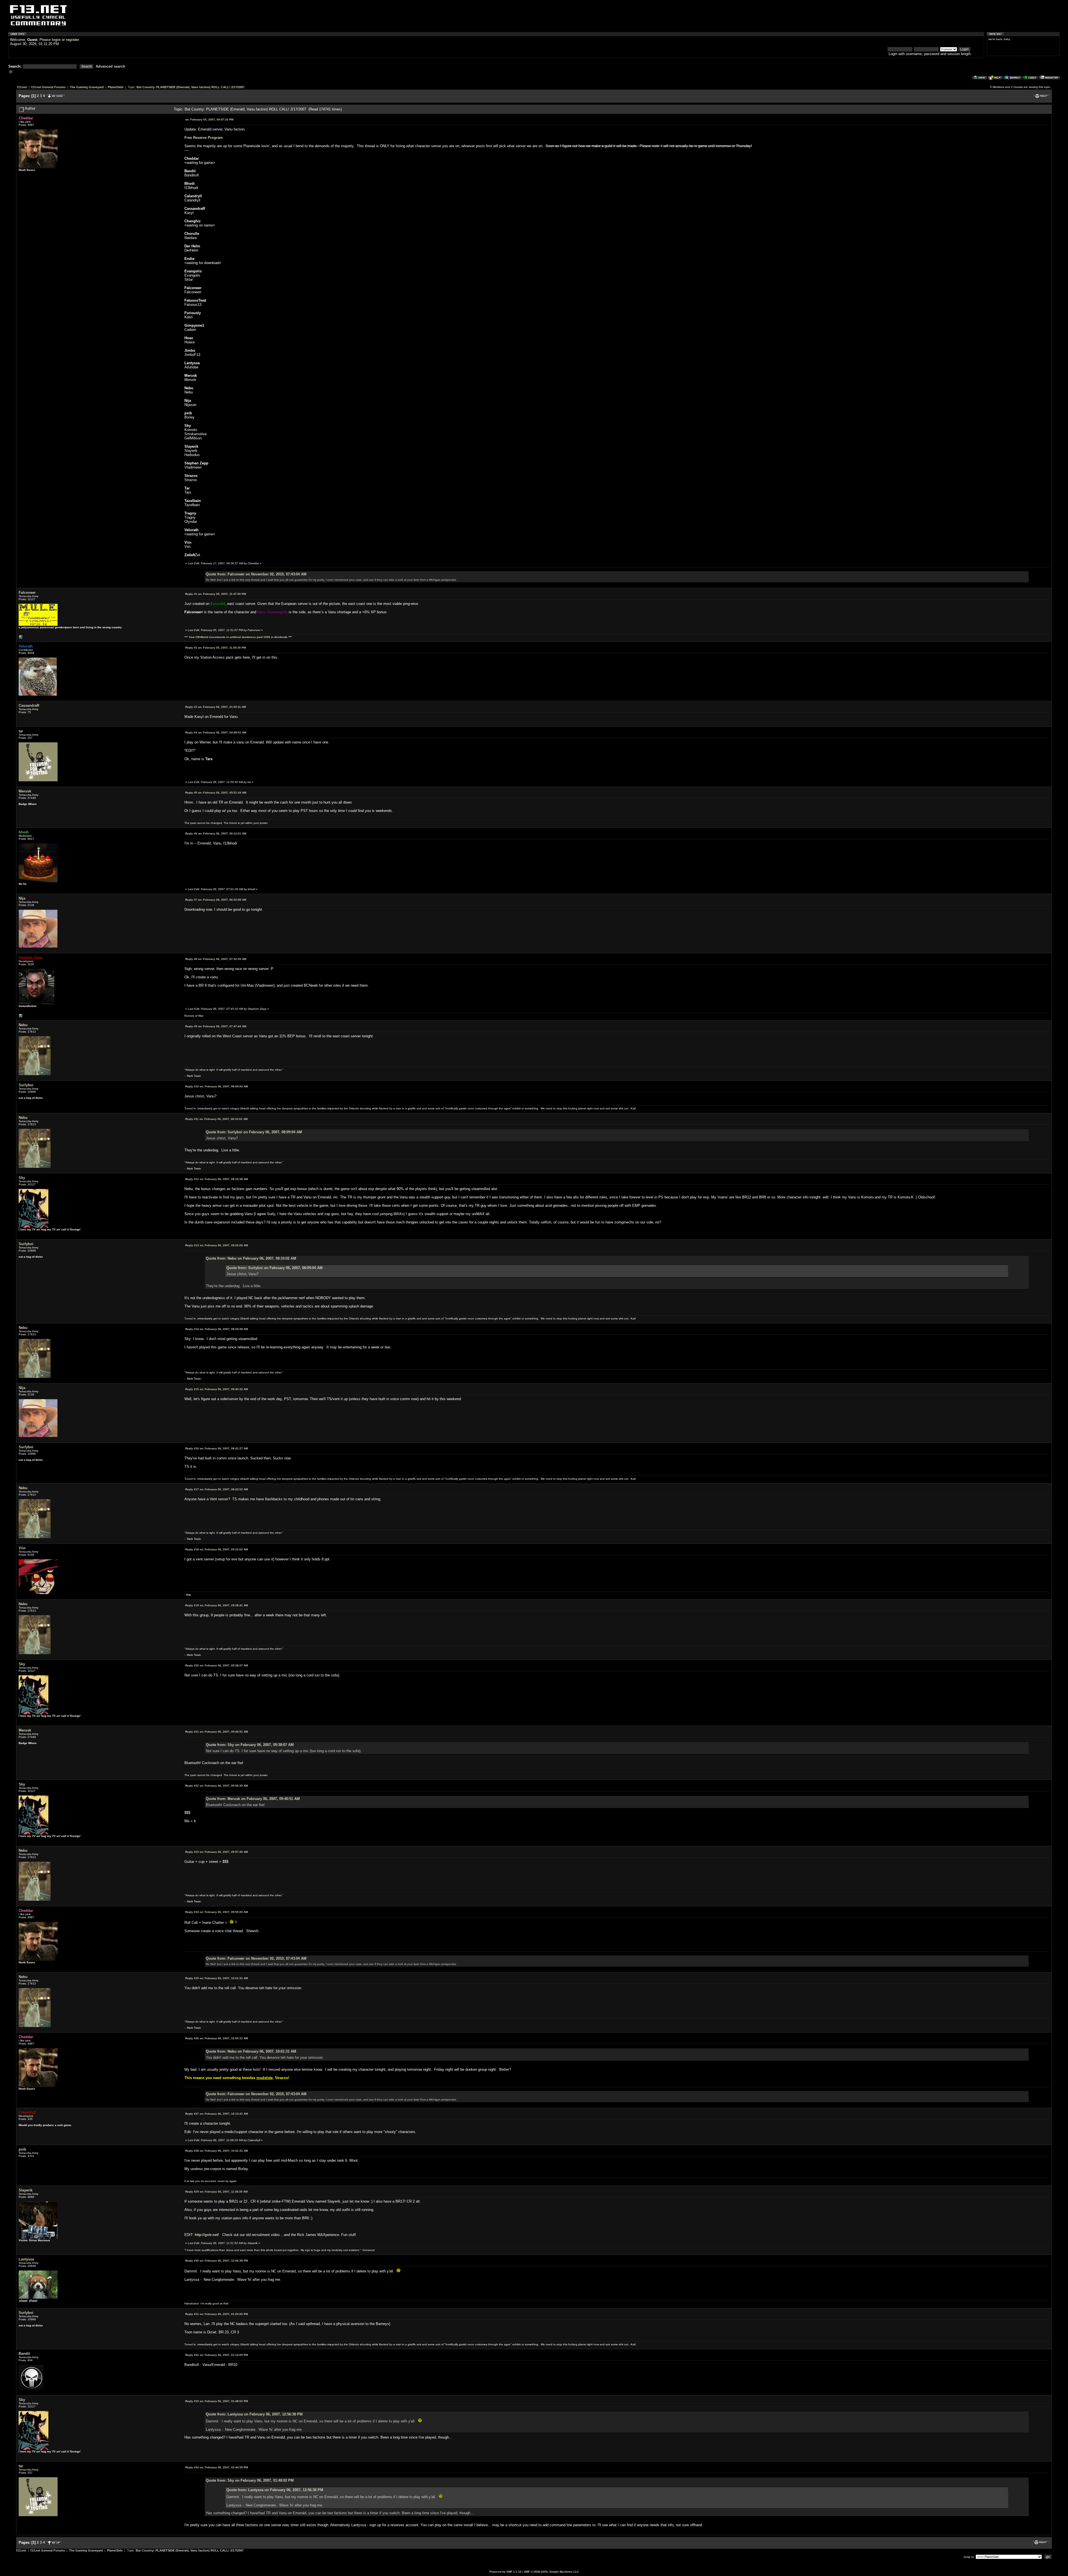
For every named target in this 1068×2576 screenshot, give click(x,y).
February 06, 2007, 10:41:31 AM (217, 2151)
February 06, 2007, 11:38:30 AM (216, 2192)
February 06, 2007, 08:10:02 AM (216, 1119)
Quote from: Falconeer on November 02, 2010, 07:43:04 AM (256, 574)
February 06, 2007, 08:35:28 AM (217, 1329)
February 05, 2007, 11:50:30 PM (216, 648)
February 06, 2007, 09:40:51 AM (217, 1732)
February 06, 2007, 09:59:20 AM (217, 1912)
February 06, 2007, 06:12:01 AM (216, 833)
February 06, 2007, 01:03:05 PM (217, 2314)
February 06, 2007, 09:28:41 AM (217, 1605)
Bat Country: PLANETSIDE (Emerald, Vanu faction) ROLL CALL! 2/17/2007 (191, 87)
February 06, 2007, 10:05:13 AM (217, 2038)
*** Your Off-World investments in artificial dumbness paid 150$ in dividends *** (238, 637)
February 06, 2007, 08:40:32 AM (217, 1389)
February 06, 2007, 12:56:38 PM (217, 2261)
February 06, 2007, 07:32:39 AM (216, 959)
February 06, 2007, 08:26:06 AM (217, 1245)
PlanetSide (116, 87)
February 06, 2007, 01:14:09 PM (217, 2355)
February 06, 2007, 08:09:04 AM (217, 1086)
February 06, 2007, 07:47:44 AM (216, 1026)
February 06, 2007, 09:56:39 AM (217, 1786)
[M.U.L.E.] (21, 638)
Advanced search (110, 66)
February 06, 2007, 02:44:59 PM (217, 2467)
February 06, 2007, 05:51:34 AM (216, 793)
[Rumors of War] (21, 1017)
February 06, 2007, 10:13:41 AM (217, 2114)
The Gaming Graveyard (87, 87)
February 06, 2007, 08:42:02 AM (217, 1489)
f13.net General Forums (48, 87)
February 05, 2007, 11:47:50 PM (216, 594)
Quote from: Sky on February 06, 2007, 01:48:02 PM (250, 2480)
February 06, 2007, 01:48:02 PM (217, 2401)
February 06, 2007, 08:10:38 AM (217, 1179)
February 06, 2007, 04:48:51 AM (216, 732)
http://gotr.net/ (207, 2235)
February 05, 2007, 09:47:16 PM (209, 120)
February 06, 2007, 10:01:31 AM (217, 1978)
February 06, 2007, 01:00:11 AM (216, 707)
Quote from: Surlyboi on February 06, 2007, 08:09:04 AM (254, 1132)
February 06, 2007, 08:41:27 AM (217, 1448)
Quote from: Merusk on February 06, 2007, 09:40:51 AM (253, 1799)
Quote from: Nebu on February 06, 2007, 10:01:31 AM (251, 2051)
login (56, 40)
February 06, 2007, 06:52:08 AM (216, 900)
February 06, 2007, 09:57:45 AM (217, 1852)
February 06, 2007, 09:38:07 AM (217, 1665)
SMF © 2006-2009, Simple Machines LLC (551, 2572)
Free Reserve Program (204, 138)
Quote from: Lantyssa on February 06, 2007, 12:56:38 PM (254, 2414)
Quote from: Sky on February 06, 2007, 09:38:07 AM (250, 1745)
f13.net (22, 87)
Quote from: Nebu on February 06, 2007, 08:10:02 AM (251, 1258)
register (72, 40)
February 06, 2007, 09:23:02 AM (217, 1549)
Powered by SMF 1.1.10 (505, 2572)
